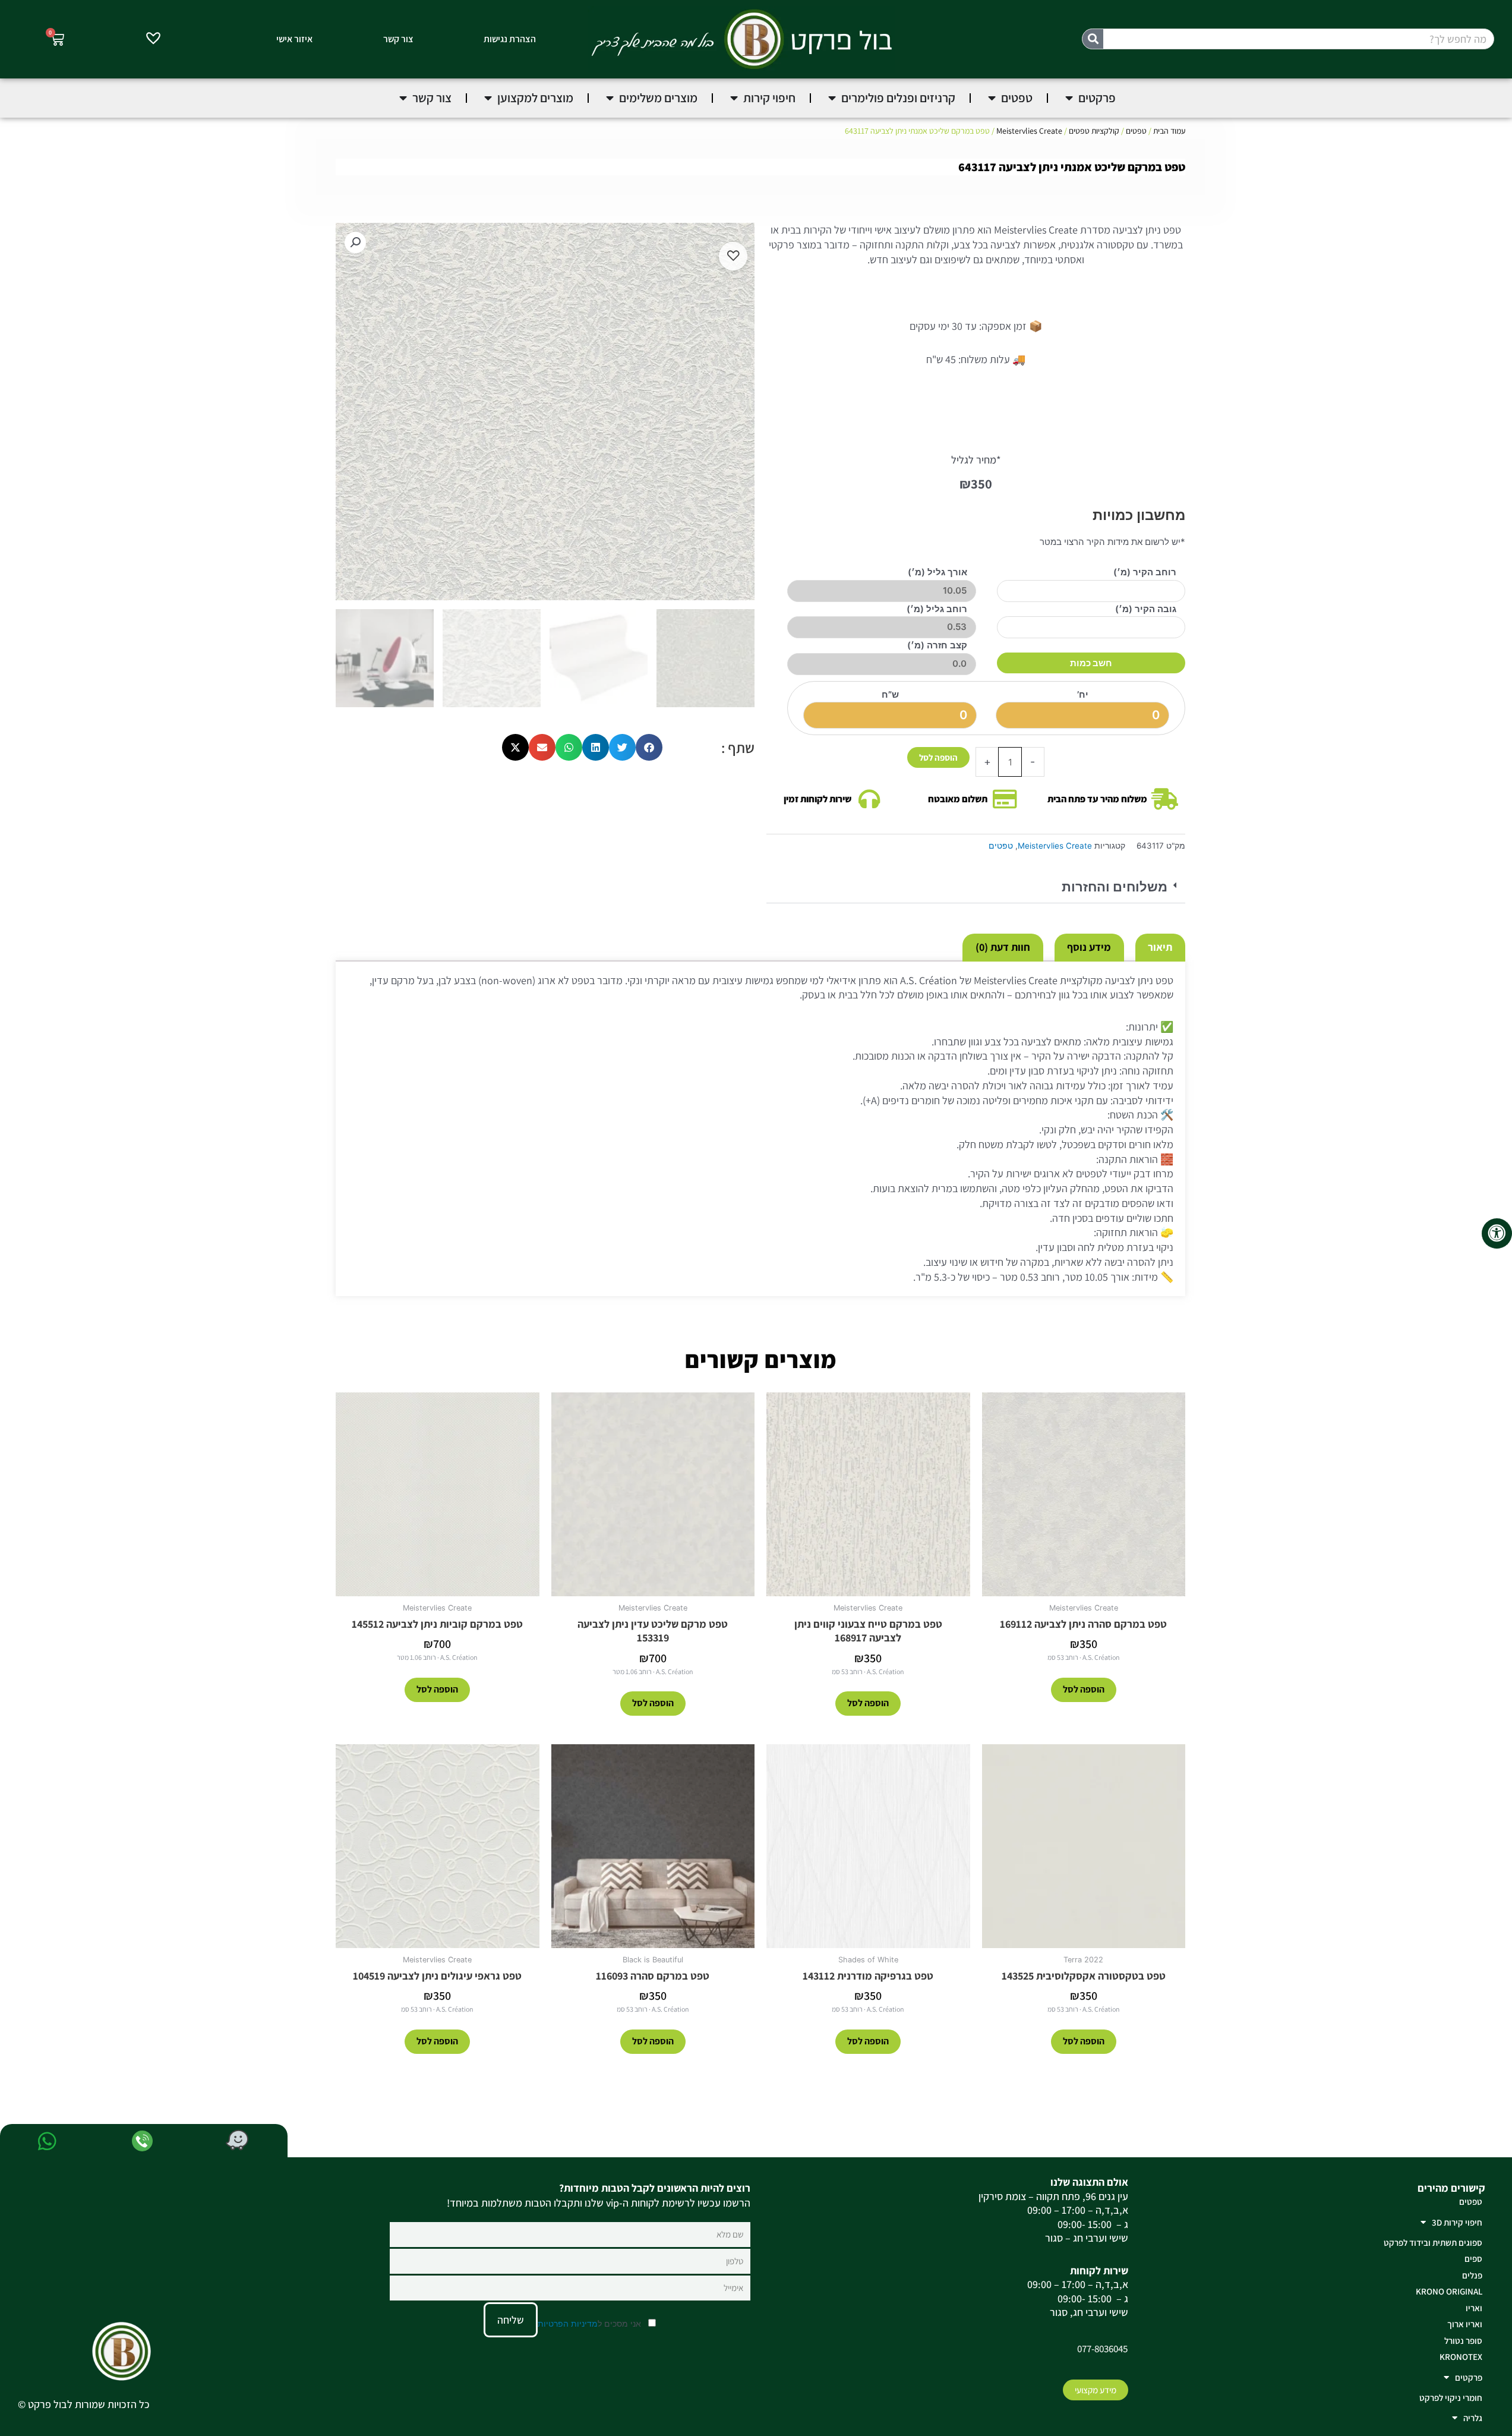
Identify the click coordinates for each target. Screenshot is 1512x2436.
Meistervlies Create (1029, 131)
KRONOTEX (1461, 2357)
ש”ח (890, 694)
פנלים (1472, 2275)
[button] (976, 888)
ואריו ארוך (1465, 2324)
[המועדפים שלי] (153, 40)
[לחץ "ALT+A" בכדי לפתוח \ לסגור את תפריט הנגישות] (1497, 1233)
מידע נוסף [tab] (1089, 947)
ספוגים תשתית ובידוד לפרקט (1433, 2243)
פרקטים (1469, 2377)
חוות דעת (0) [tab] (1003, 947)
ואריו (1474, 2308)
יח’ (1083, 694)
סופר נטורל (1463, 2341)
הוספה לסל (938, 757)
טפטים (1136, 131)
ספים (1473, 2259)
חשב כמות (1091, 663)
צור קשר (398, 39)
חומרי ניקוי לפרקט (1451, 2398)
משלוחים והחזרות (1115, 887)
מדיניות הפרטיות (568, 2323)
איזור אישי (294, 39)
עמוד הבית (1169, 131)
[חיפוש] (1093, 39)
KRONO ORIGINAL (1449, 2291)
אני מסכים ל (591, 2323)
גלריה (1473, 2418)
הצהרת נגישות (510, 39)
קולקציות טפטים (1094, 131)
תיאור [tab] (1160, 947)
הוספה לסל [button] (1084, 1689)
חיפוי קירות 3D (1457, 2222)
